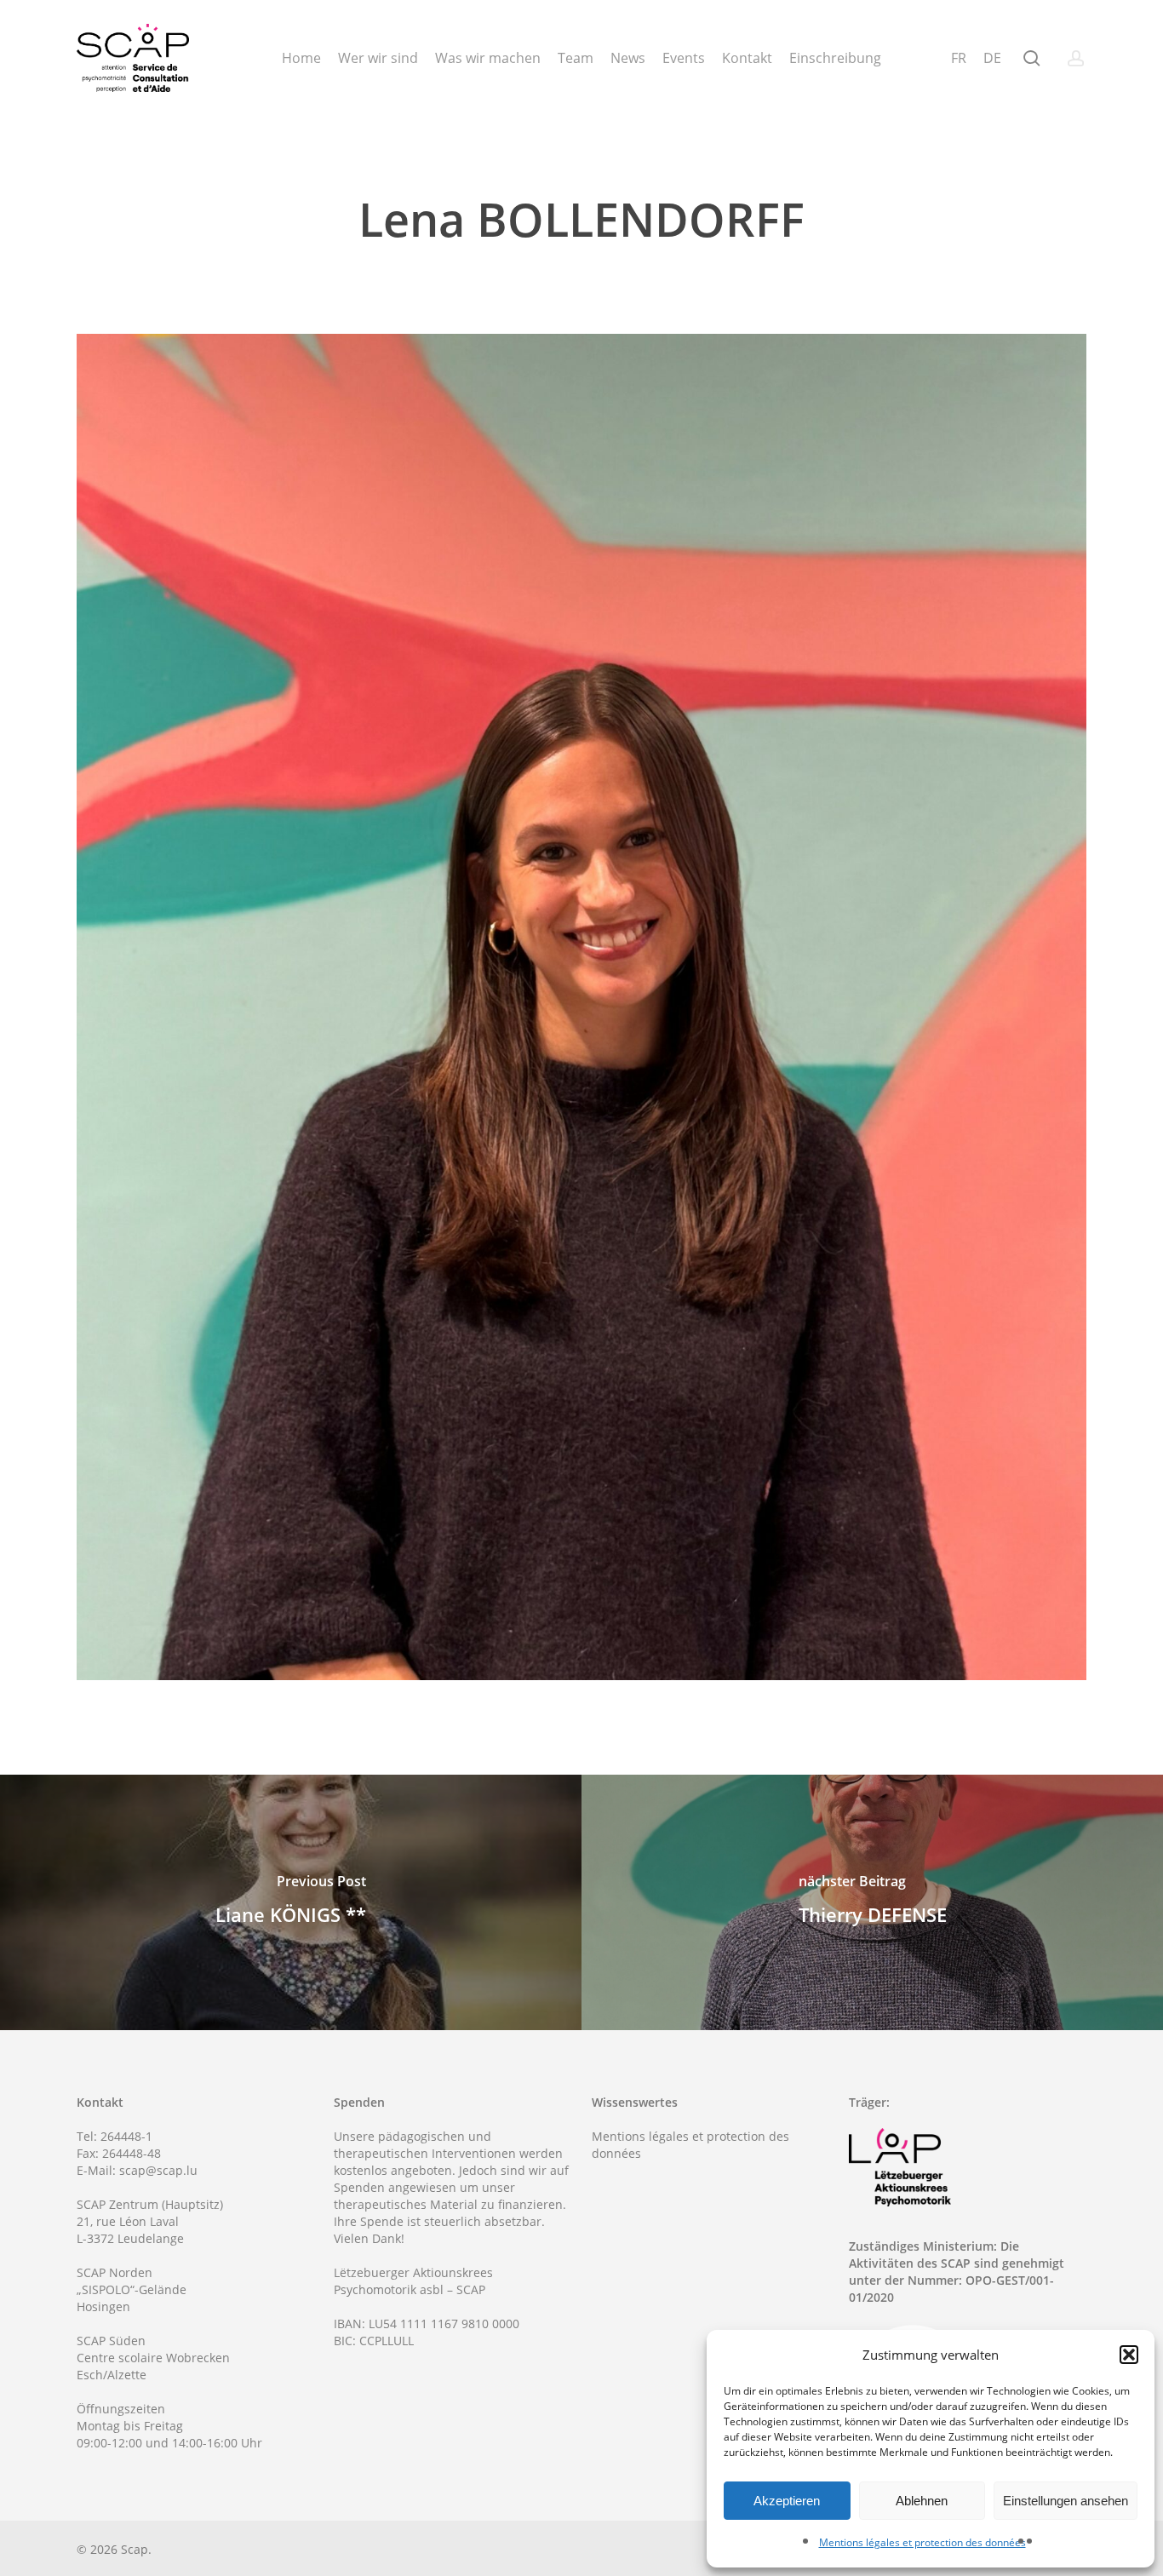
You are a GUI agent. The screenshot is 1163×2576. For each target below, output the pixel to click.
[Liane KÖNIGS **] (291, 1902)
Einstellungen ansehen (1066, 2501)
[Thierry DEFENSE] (872, 1902)
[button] (1129, 2355)
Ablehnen (922, 2501)
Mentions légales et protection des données (922, 2542)
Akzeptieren (787, 2501)
